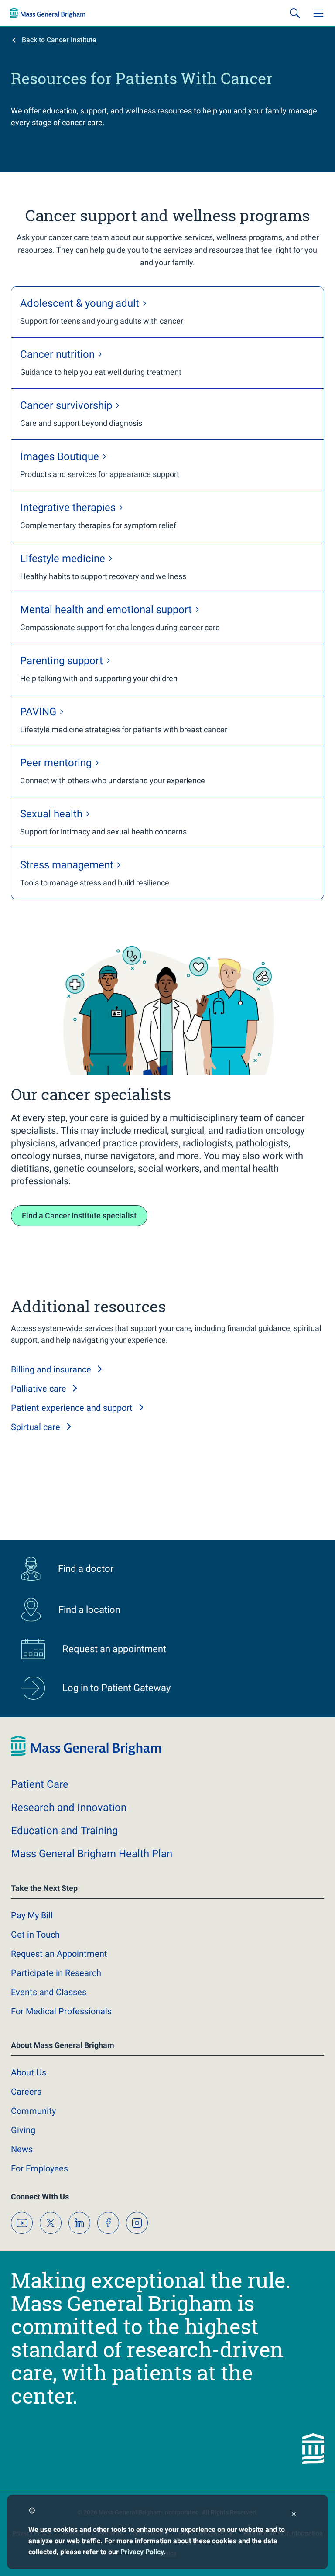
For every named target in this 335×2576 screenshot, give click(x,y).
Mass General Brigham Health (92, 1854)
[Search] (295, 13)
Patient (40, 1784)
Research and (69, 1808)
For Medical (61, 2011)
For (39, 2168)
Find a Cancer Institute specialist (79, 1216)
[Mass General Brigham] (48, 13)
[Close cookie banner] (294, 2515)
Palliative (39, 1389)
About (29, 2072)
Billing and (51, 1369)
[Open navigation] (318, 13)
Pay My (32, 1915)
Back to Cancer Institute (59, 40)
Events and (49, 1992)
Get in (35, 1935)
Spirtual (36, 1427)
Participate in (56, 1973)
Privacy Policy (142, 2552)
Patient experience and (72, 1408)
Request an (59, 1954)
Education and (64, 1831)
